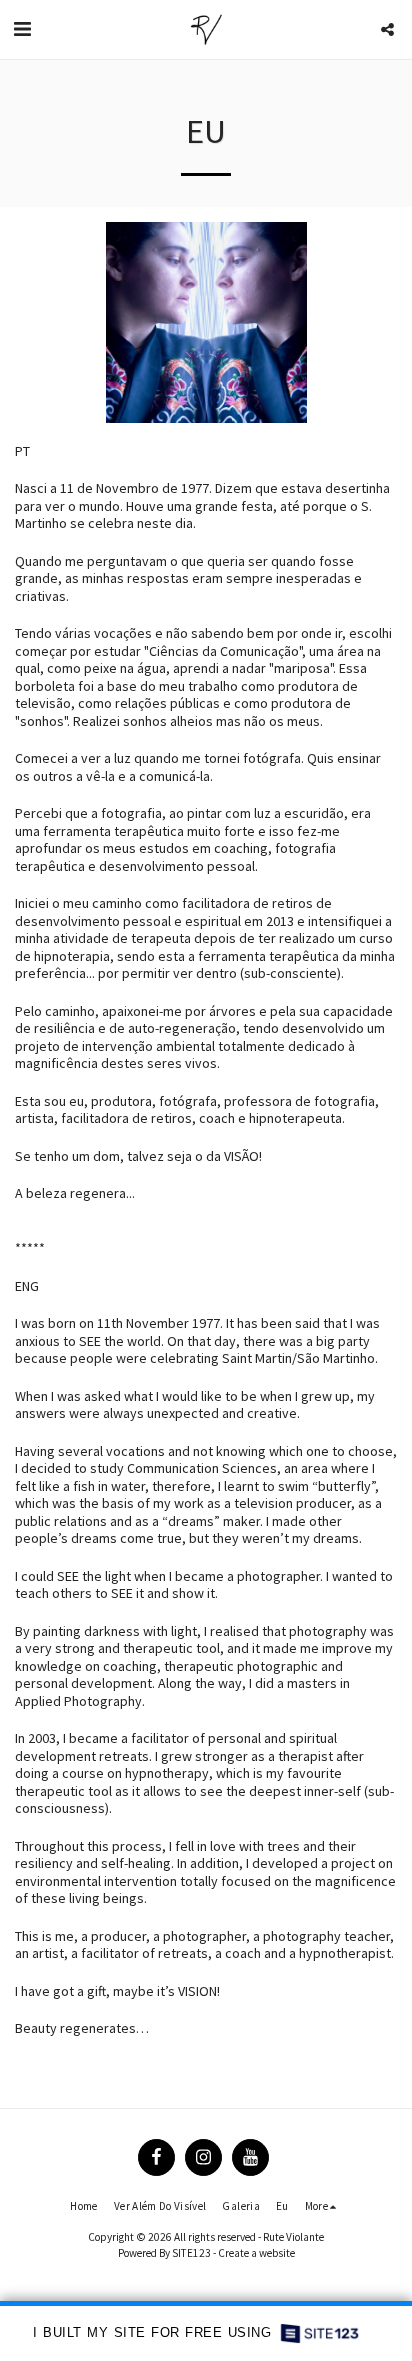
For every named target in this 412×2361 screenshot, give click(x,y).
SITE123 (191, 2253)
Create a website (256, 2253)
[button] (22, 28)
